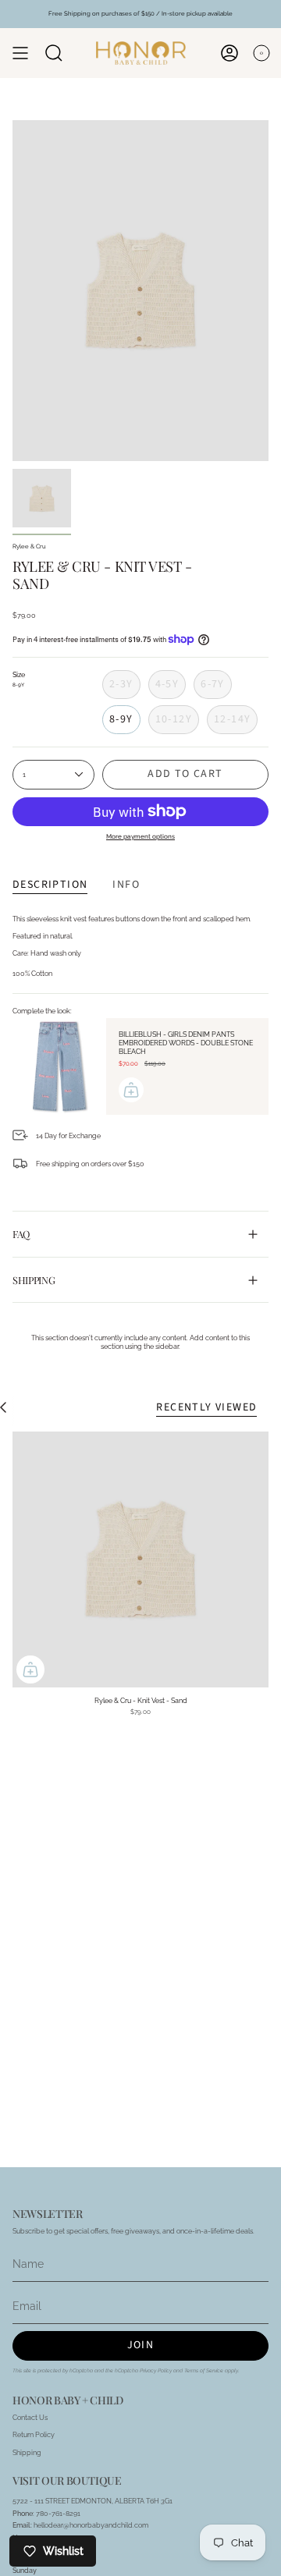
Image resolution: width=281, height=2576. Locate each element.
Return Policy (34, 2434)
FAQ (21, 1234)
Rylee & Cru (29, 546)
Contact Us (30, 2417)
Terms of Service (204, 2371)
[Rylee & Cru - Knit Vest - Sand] (140, 1559)
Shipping (34, 1280)
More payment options (140, 836)
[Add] (131, 1090)
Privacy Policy (156, 2371)
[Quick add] (30, 1669)
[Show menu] (20, 53)
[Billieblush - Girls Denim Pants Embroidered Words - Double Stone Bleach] (59, 1066)
